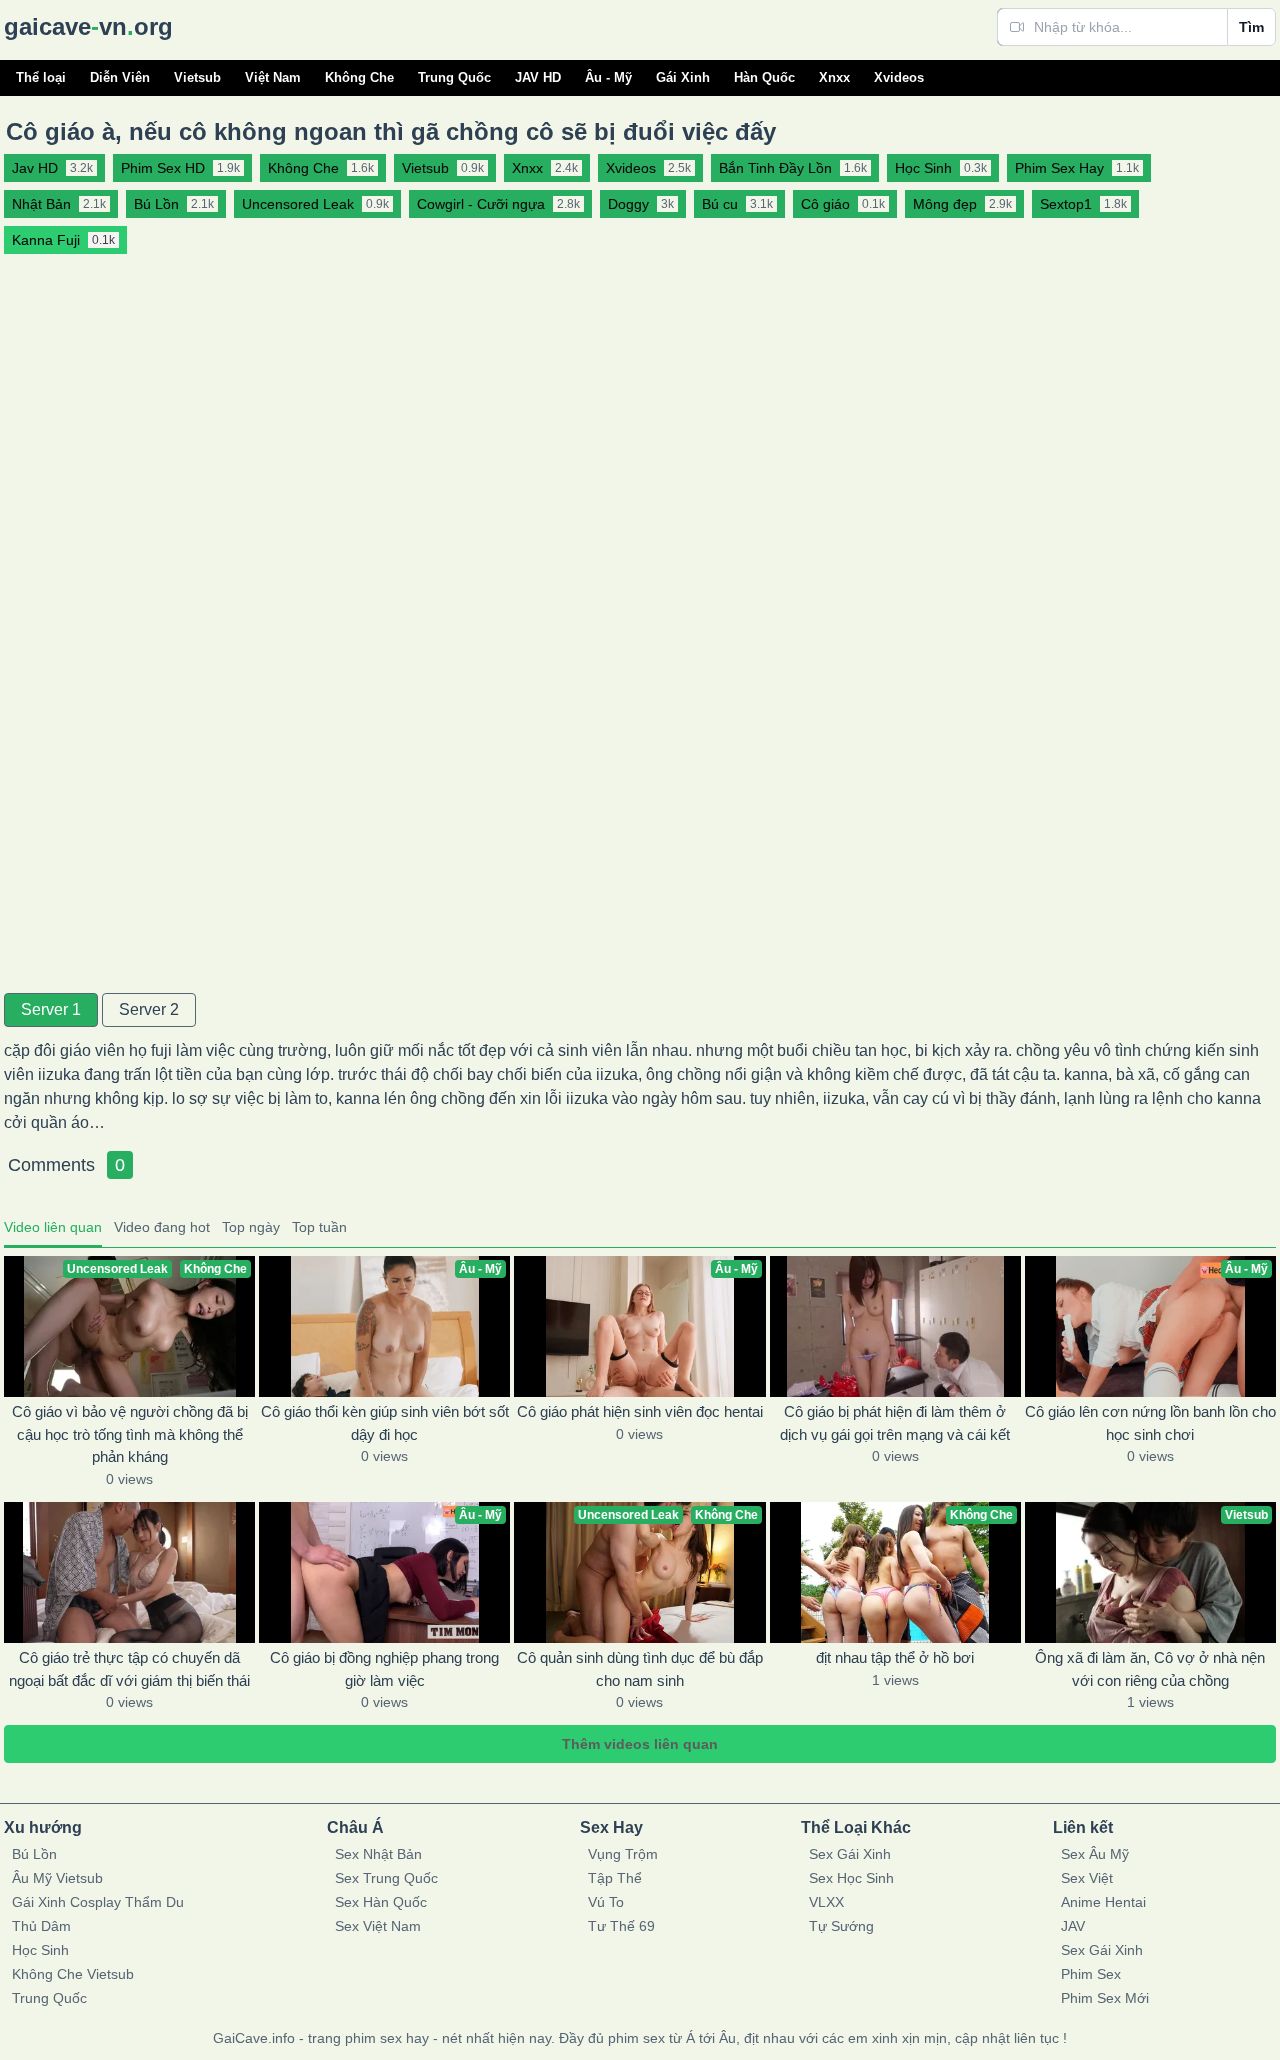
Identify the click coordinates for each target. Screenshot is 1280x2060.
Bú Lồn (34, 1854)
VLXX (826, 1902)
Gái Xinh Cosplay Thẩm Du (98, 1902)
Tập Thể (615, 1878)
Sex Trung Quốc (386, 1878)
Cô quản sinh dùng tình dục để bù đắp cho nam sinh (640, 1669)
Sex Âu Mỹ (1095, 1854)
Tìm (1251, 27)
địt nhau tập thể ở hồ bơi (895, 1657)
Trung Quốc (454, 77)
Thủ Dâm (41, 1926)
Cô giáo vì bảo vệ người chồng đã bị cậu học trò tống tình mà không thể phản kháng (130, 1434)
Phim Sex (1091, 1974)
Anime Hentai (1103, 1902)
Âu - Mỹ (608, 77)
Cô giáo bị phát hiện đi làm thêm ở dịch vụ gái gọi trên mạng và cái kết (895, 1423)
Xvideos (899, 77)
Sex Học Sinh (851, 1878)
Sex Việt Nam (378, 1926)
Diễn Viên (120, 77)
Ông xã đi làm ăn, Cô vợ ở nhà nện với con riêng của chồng (1150, 1669)
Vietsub (197, 77)
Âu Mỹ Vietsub (57, 1878)
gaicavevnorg (88, 26)
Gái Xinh (683, 77)
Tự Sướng (841, 1926)
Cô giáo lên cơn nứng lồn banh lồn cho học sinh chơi (1150, 1423)
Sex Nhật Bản (378, 1854)
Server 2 (149, 1009)
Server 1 (51, 1009)
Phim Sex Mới (1105, 1998)
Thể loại (41, 77)
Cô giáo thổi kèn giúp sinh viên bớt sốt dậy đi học (385, 1423)
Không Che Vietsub (73, 1974)
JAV (1073, 1926)
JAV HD (538, 77)
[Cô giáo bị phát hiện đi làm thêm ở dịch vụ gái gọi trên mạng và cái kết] (895, 1326)
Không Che (359, 77)
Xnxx (834, 77)
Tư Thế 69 (621, 1926)
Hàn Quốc (764, 77)
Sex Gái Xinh (850, 1854)
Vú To (606, 1902)
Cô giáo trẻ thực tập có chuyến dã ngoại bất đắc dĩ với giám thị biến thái (129, 1669)
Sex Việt (1087, 1878)
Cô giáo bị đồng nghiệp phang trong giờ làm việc (384, 1669)
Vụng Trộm (623, 1854)
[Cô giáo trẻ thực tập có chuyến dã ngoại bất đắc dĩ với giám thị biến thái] (129, 1572)
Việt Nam (273, 77)
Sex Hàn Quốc (381, 1902)
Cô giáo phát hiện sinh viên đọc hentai (640, 1411)
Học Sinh (40, 1950)
